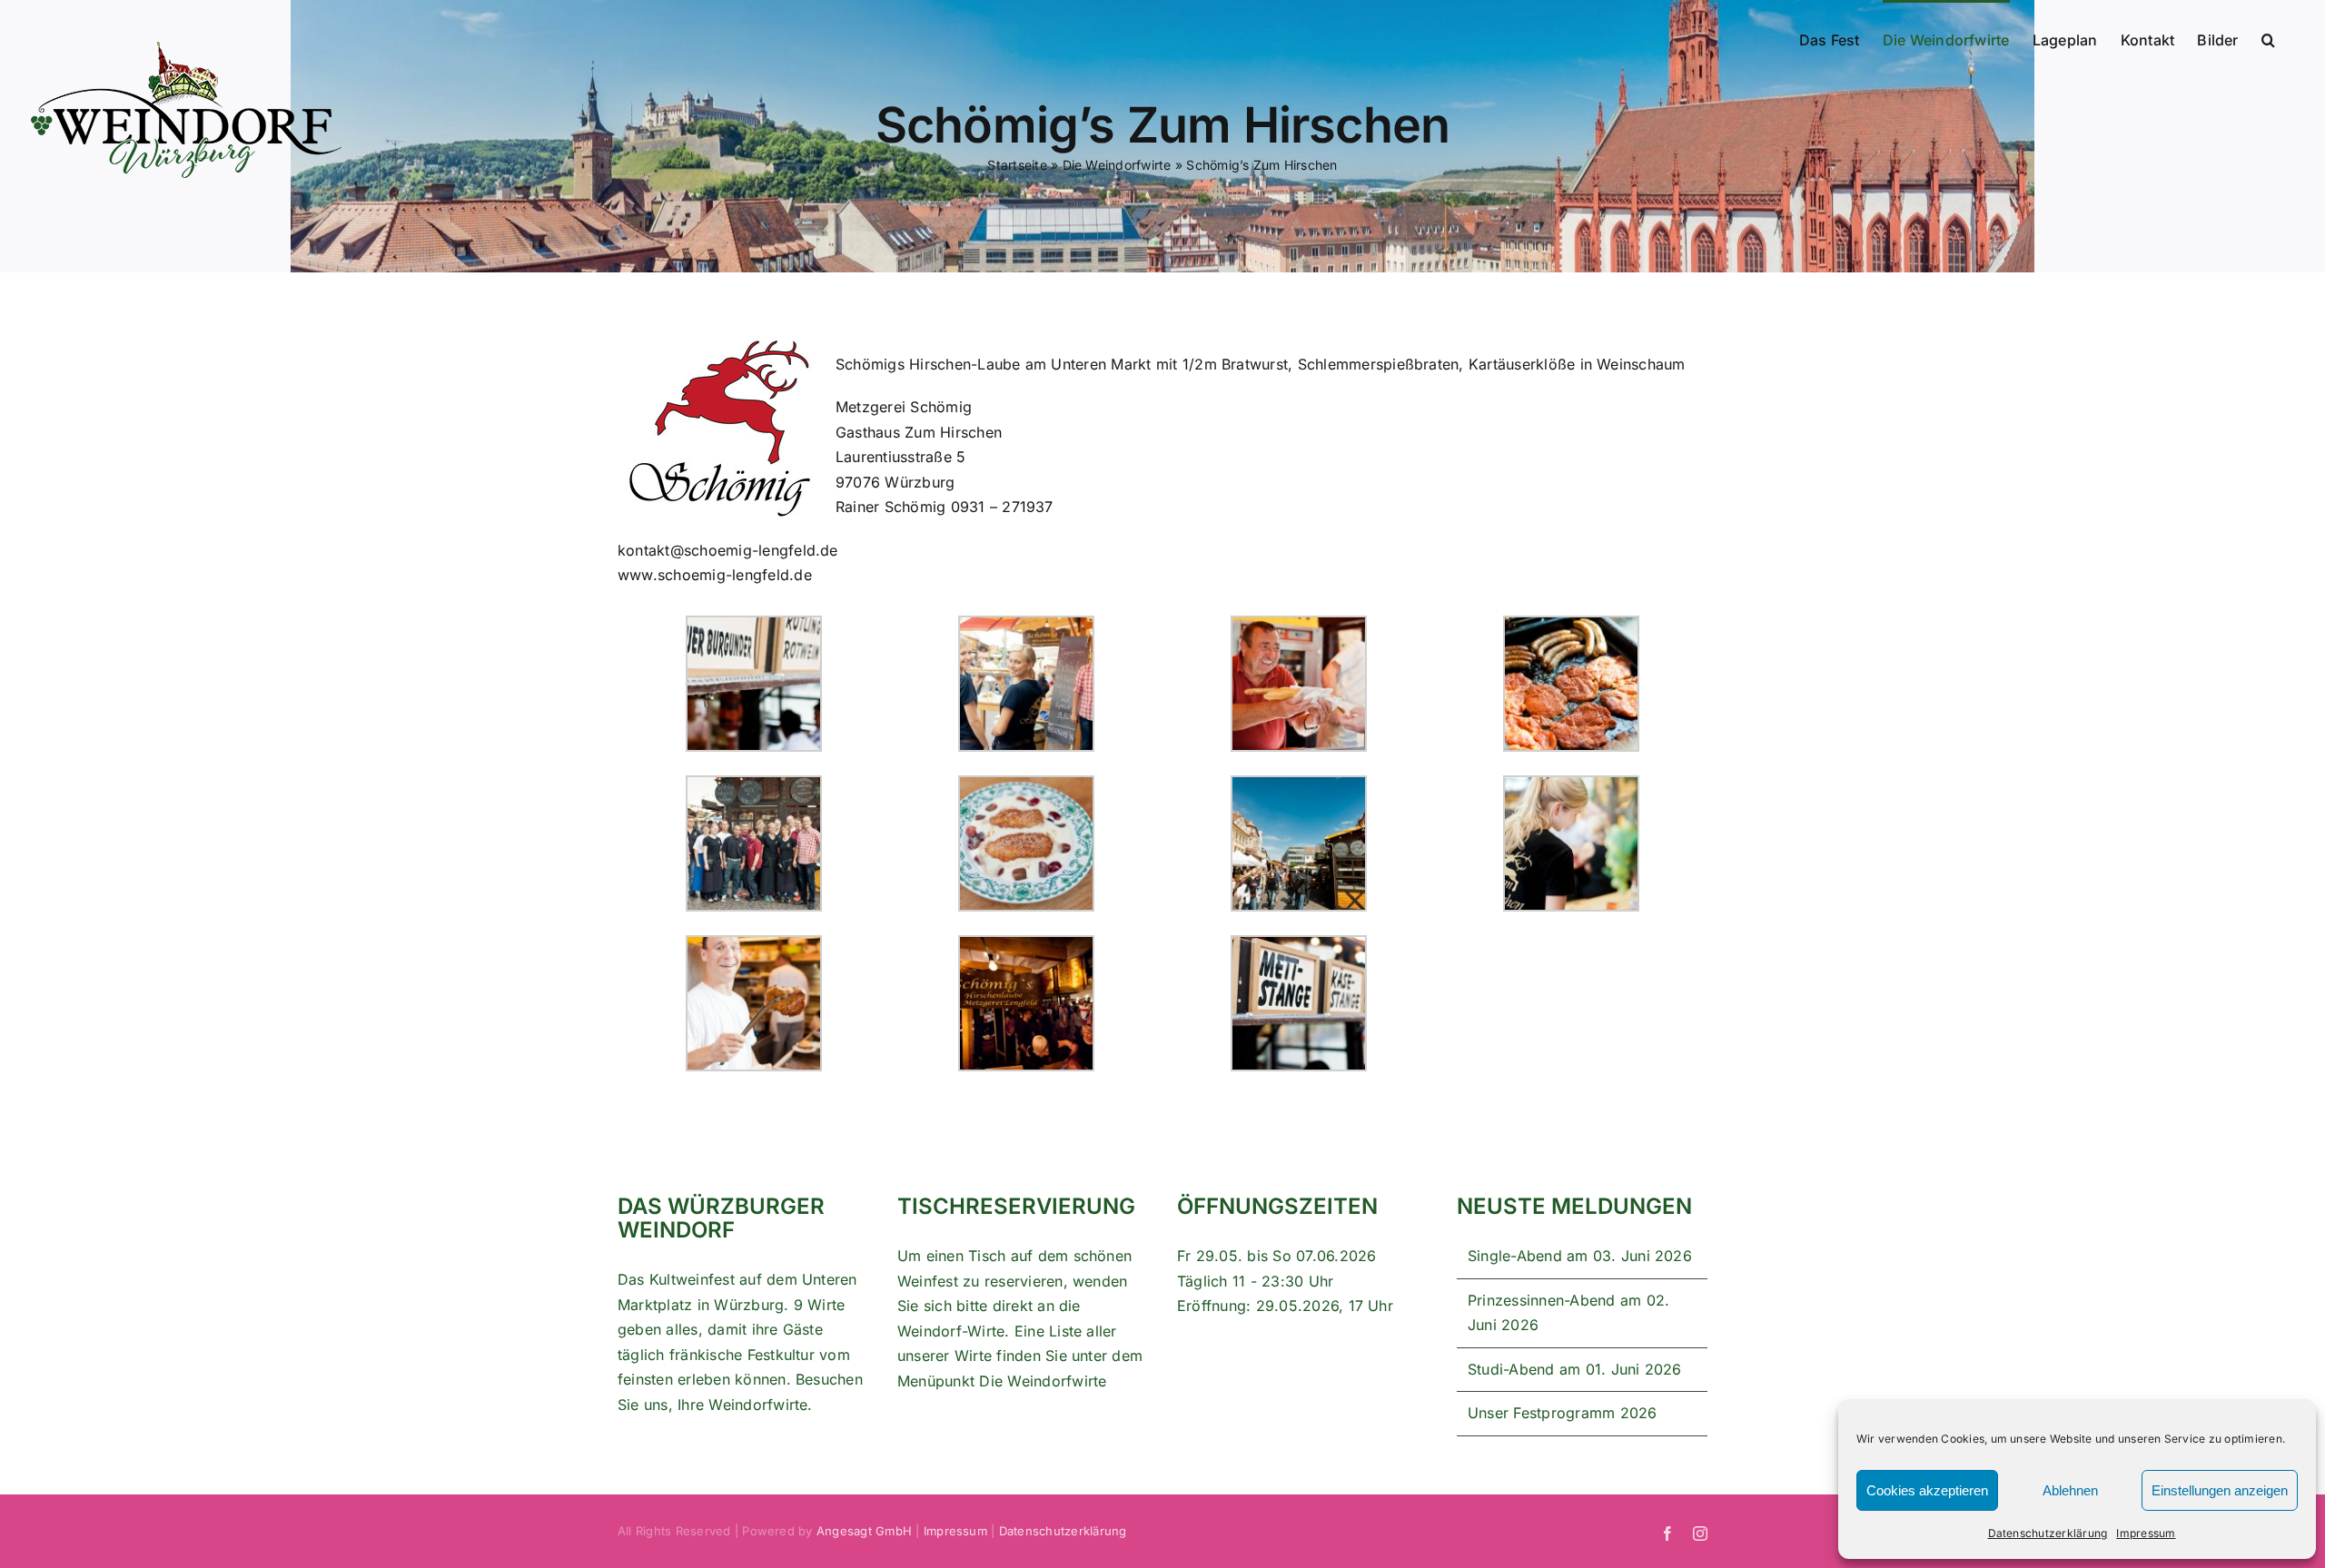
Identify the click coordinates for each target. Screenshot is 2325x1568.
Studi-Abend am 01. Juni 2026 (1575, 1369)
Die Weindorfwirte (1043, 1381)
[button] (2268, 38)
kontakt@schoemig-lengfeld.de (728, 550)
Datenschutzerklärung (2048, 1533)
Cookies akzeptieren (1927, 1490)
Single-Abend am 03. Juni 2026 (1580, 1256)
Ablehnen (2070, 1490)
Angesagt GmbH (864, 1531)
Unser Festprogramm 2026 (1563, 1413)
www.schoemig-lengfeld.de (715, 575)
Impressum (2146, 1533)
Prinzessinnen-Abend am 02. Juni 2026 (1568, 1313)
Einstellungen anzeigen (2220, 1490)
